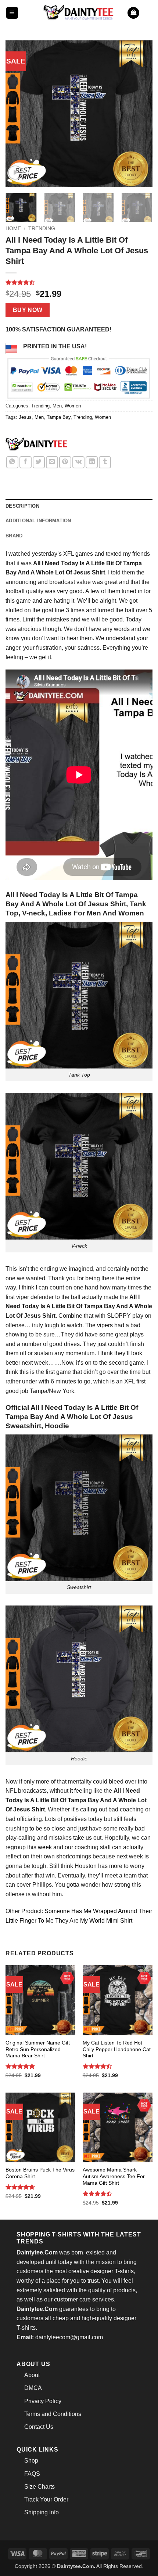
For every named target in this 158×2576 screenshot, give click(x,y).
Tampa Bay (59, 417)
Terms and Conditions (53, 2414)
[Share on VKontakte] (78, 462)
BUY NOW (28, 310)
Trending (42, 228)
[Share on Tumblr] (105, 462)
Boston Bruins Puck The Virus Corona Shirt (40, 2173)
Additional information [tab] (38, 521)
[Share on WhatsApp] (12, 462)
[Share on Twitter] (39, 462)
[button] (12, 13)
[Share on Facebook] (26, 462)
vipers (105, 1325)
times (12, 619)
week (45, 1847)
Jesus (25, 417)
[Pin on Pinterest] (65, 462)
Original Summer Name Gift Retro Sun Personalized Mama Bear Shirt (38, 2049)
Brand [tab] (14, 536)
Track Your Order (46, 2499)
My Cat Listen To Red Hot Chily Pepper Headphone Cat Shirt (117, 2049)
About (32, 2375)
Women (73, 406)
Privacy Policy (43, 2401)
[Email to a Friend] (52, 462)
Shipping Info (42, 2512)
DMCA (33, 2388)
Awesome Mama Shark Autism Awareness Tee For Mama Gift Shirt (114, 2176)
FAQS (32, 2474)
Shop (31, 2461)
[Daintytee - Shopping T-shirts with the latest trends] (79, 13)
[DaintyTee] (36, 445)
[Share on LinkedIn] (92, 462)
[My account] (149, 13)
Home (13, 228)
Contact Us (39, 2427)
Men (57, 406)
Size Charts (39, 2487)
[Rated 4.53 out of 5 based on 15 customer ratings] (79, 282)
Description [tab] (22, 506)
